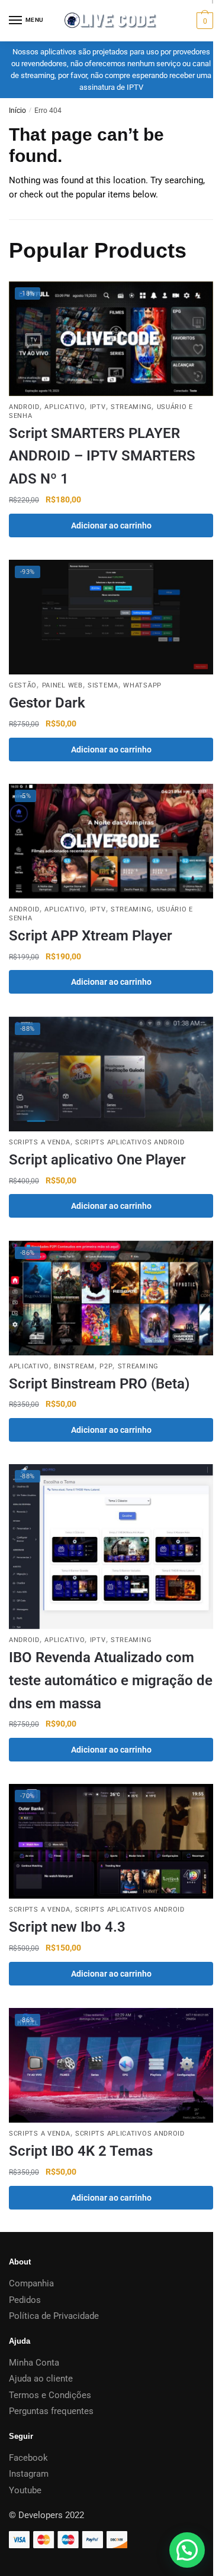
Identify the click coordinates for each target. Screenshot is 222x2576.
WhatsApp (142, 685)
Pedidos (25, 2300)
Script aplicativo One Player (97, 1160)
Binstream (74, 1366)
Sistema (103, 685)
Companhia (31, 2283)
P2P (106, 1366)
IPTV (98, 407)
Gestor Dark (47, 703)
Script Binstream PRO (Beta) (99, 1384)
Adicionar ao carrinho (111, 525)
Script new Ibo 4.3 (67, 1927)
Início (17, 111)
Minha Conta (34, 2363)
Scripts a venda (40, 1142)
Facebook (28, 2458)
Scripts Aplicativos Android (130, 1142)
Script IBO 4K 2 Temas (81, 2151)
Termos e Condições (50, 2395)
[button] (187, 2550)
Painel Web (62, 685)
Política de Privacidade (54, 2316)
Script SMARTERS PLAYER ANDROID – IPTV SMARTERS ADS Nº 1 (102, 456)
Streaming (131, 407)
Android (24, 407)
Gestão (23, 685)
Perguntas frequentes (51, 2411)
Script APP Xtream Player (91, 936)
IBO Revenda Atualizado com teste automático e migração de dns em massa (111, 1680)
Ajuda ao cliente (41, 2379)
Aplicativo (65, 407)
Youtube (25, 2490)
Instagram (29, 2474)
